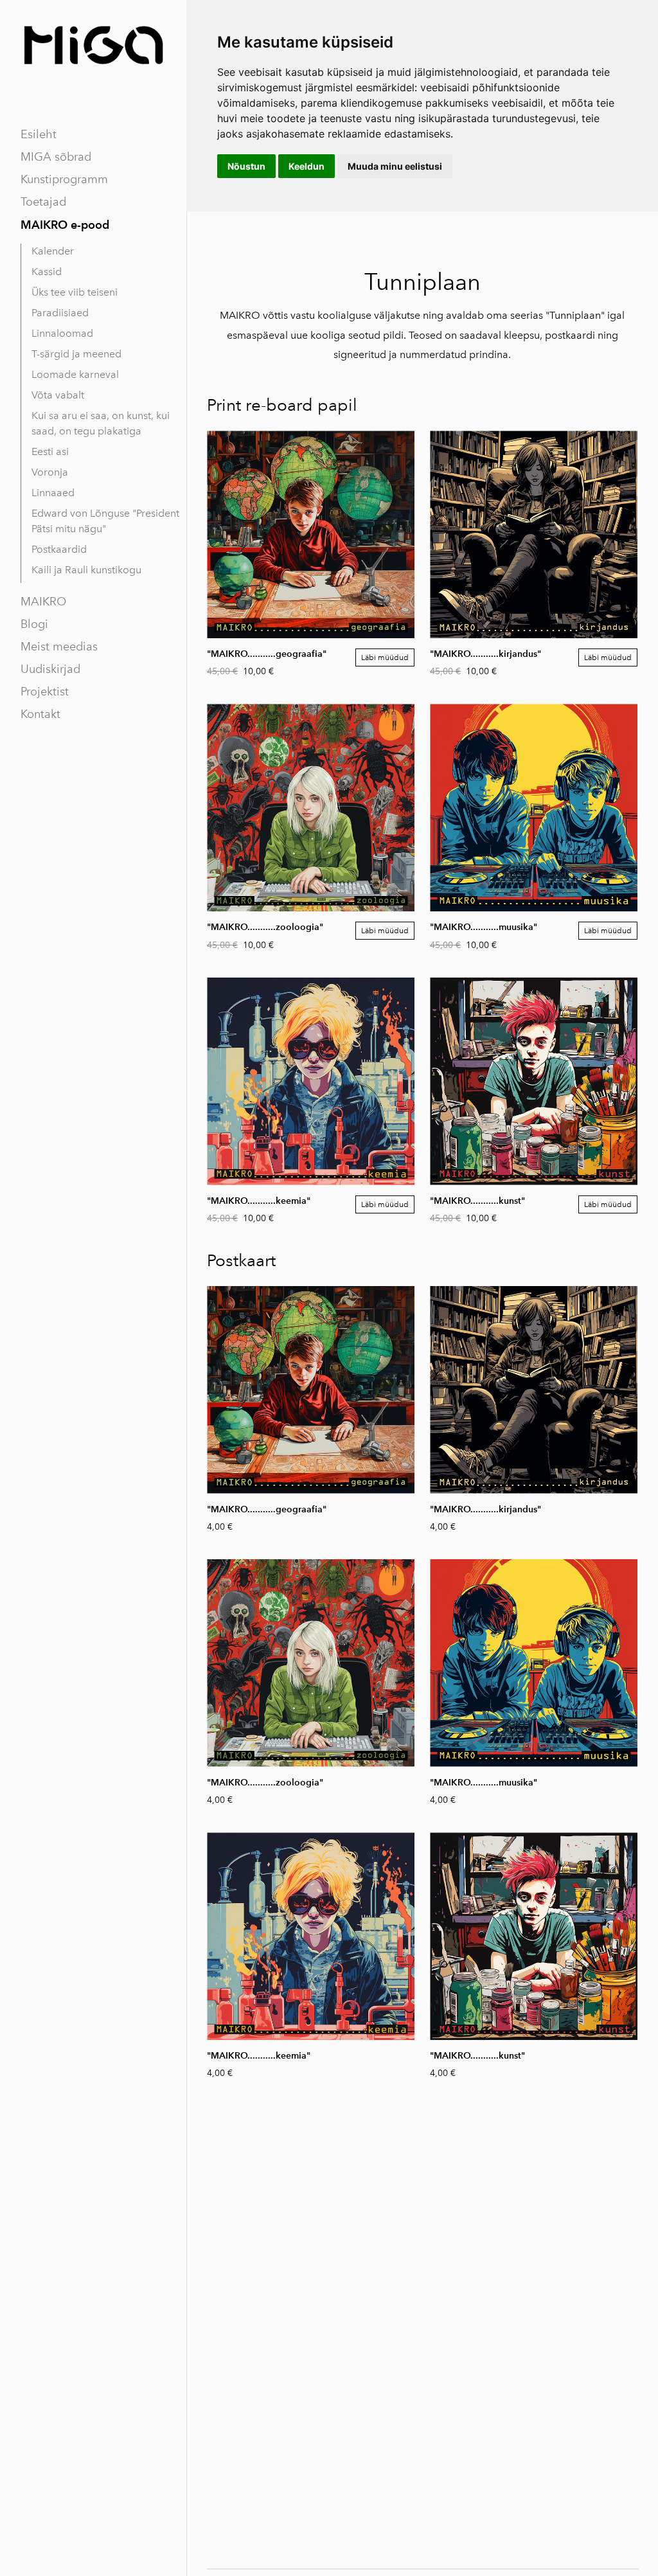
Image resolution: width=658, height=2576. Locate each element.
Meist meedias (59, 647)
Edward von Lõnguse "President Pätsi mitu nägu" (105, 521)
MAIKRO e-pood (65, 225)
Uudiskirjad (50, 669)
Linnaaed (53, 493)
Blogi (34, 624)
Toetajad (43, 202)
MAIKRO (43, 602)
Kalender (53, 251)
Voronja (50, 472)
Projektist (45, 692)
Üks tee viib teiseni (75, 292)
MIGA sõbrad (56, 157)
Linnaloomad (62, 333)
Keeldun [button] (307, 166)
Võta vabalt (58, 395)
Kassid (47, 272)
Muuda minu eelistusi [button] (395, 166)
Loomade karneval (75, 374)
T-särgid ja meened (76, 354)
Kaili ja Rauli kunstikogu (86, 570)
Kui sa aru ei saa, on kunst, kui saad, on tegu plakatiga (101, 423)
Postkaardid (59, 549)
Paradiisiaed (60, 313)
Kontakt (40, 714)
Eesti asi (50, 452)
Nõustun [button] (246, 166)
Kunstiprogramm (64, 179)
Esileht (39, 134)
